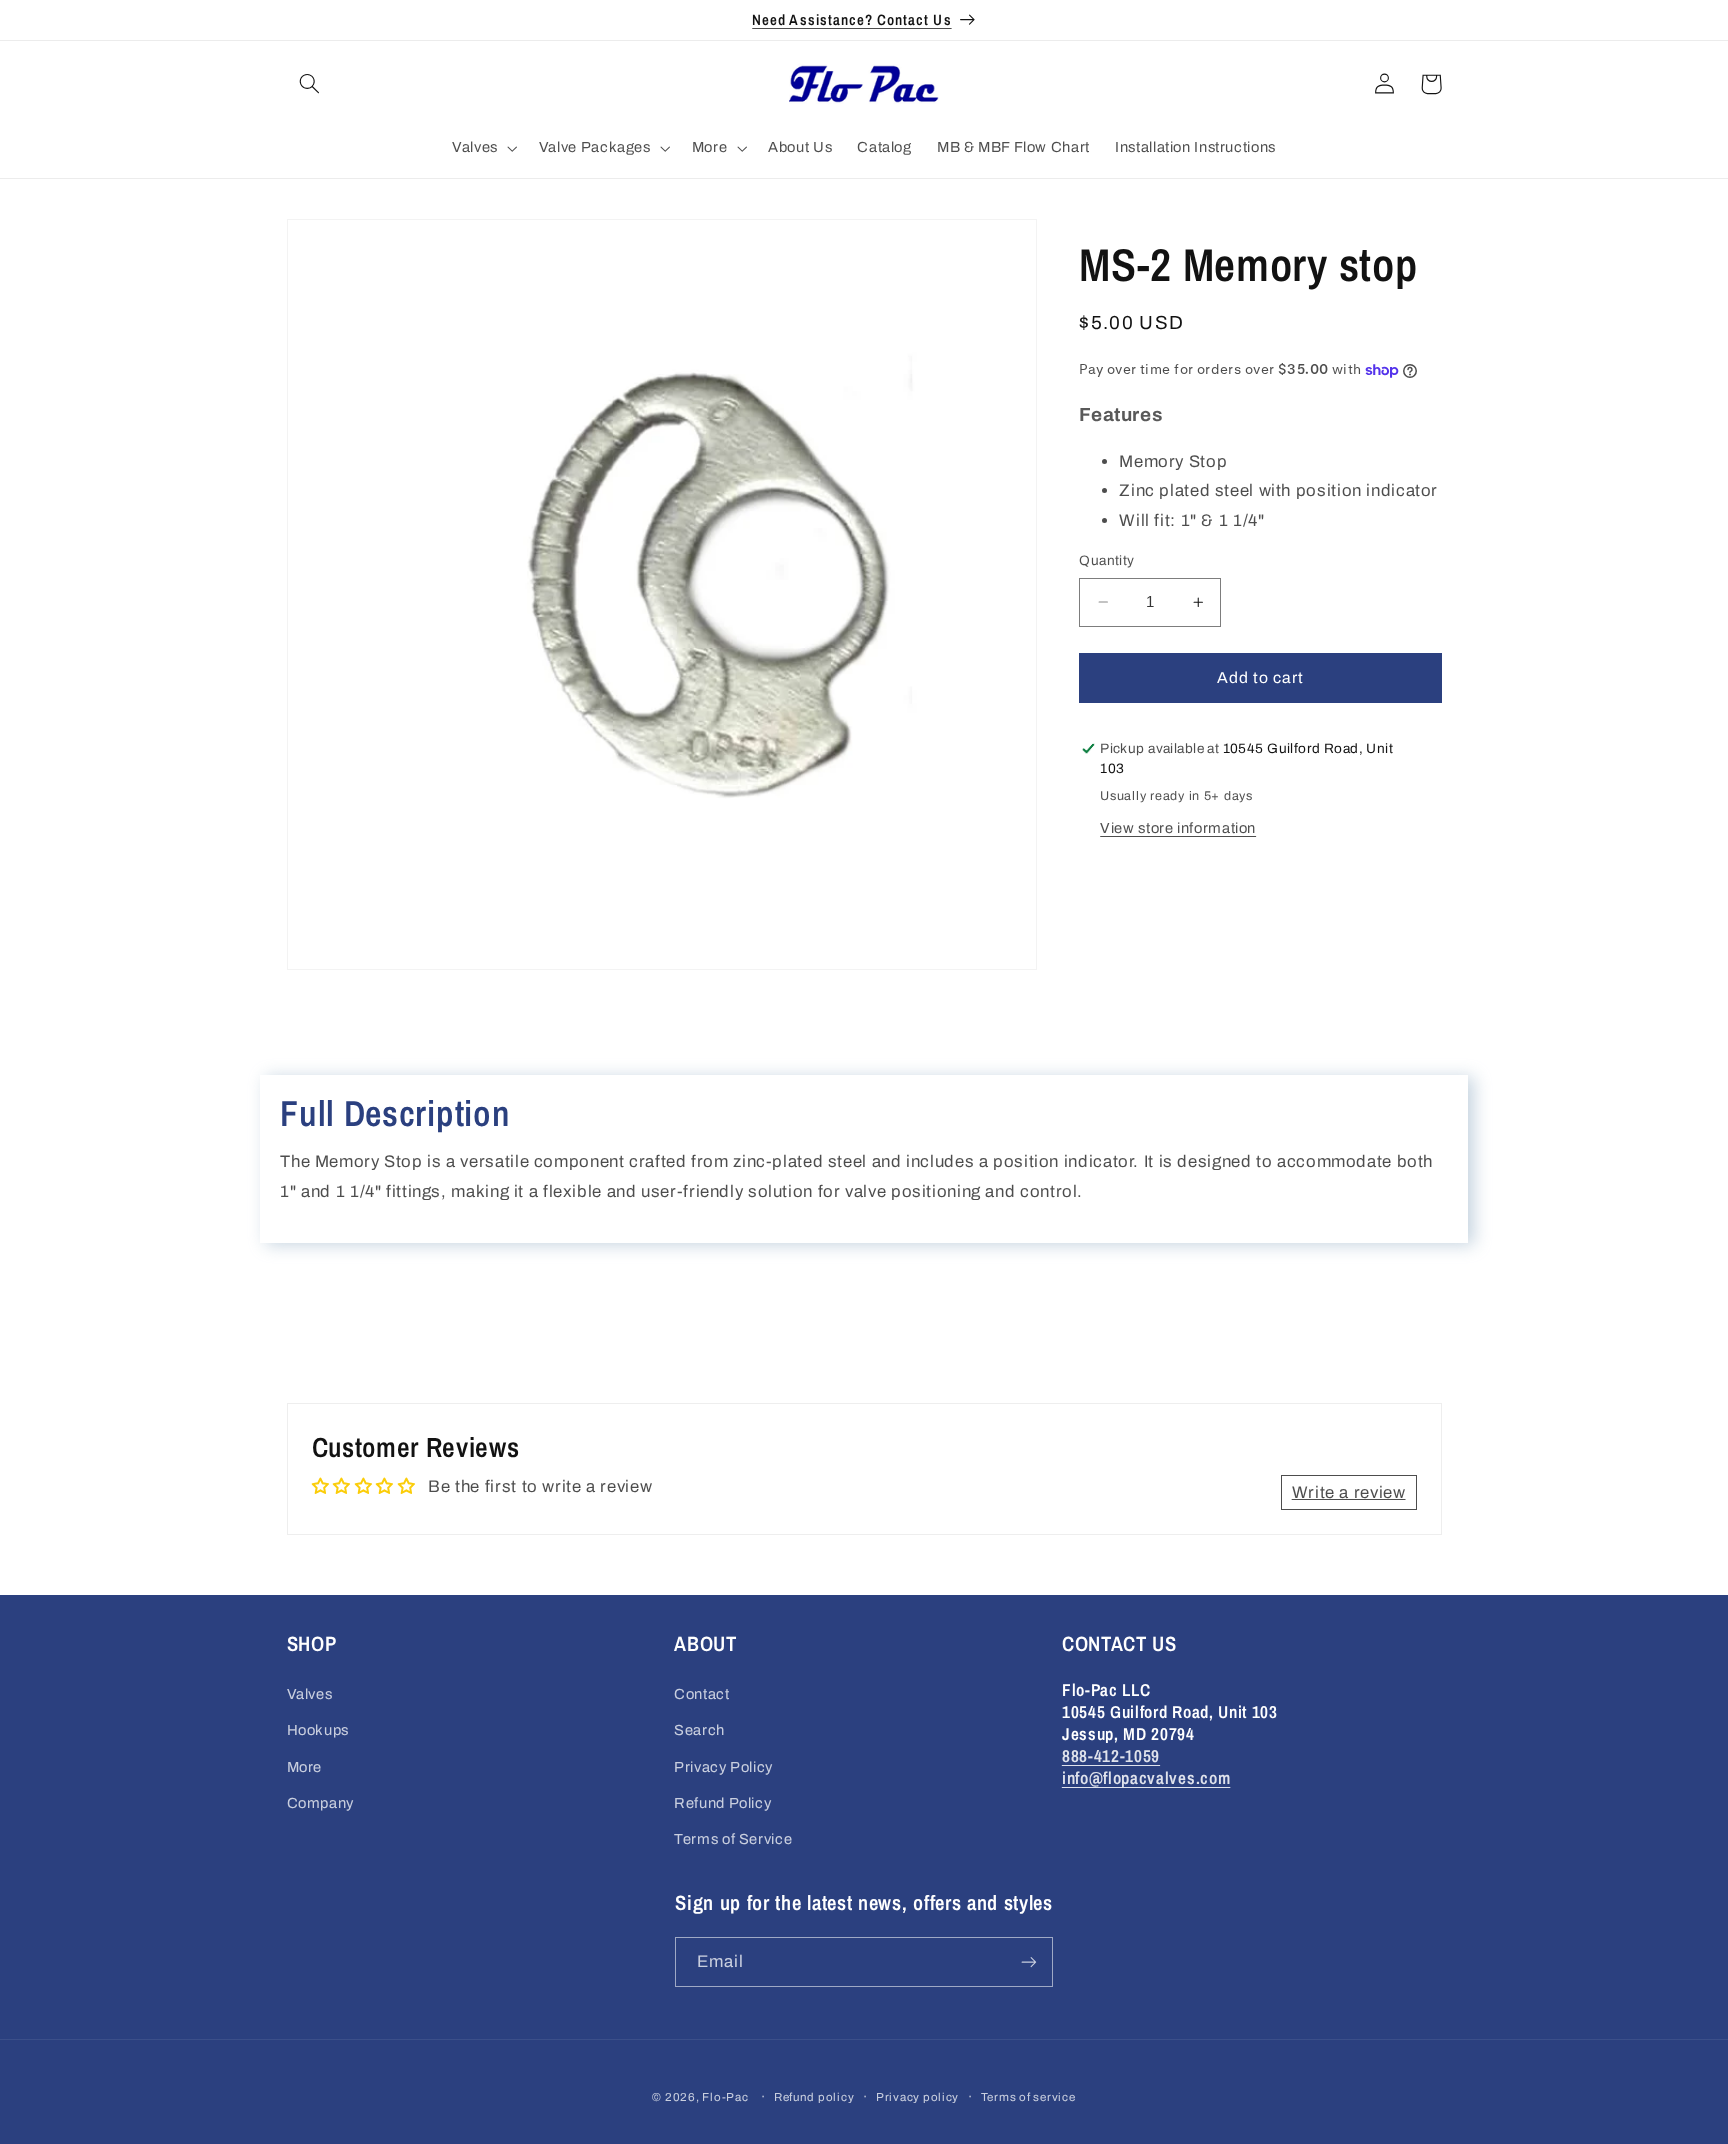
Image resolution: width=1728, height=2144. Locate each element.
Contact (701, 1694)
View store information (1178, 828)
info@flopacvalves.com (1146, 1777)
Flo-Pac (725, 2097)
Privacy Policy (723, 1767)
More (305, 1767)
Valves (310, 1694)
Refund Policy (722, 1803)
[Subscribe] (1029, 1961)
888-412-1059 (1111, 1755)
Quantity (1106, 560)
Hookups (318, 1730)
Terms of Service (733, 1839)
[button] (310, 84)
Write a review (1349, 1492)
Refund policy (814, 2097)
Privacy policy (917, 2097)
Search (699, 1730)
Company (320, 1803)
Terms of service (1028, 2097)
